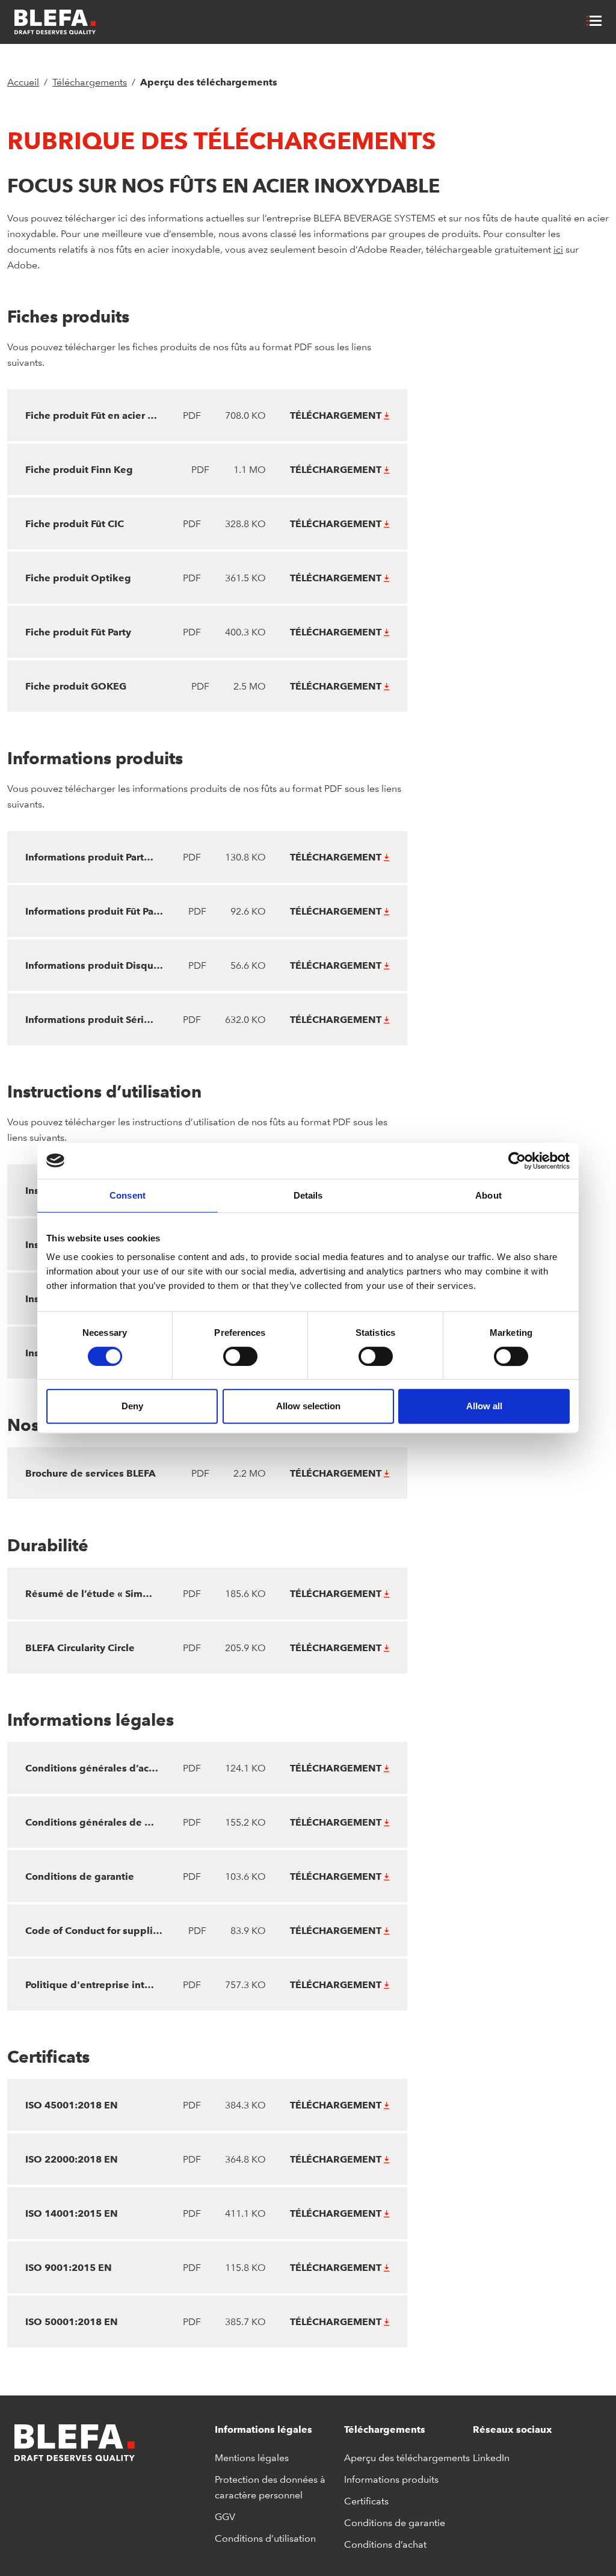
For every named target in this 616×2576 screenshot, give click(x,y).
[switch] (240, 1356)
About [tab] (488, 1195)
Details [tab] (308, 1195)
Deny (132, 1406)
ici (558, 249)
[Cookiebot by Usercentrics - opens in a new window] (517, 1161)
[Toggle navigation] (596, 22)
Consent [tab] (128, 1195)
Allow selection (308, 1406)
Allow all (484, 1406)
